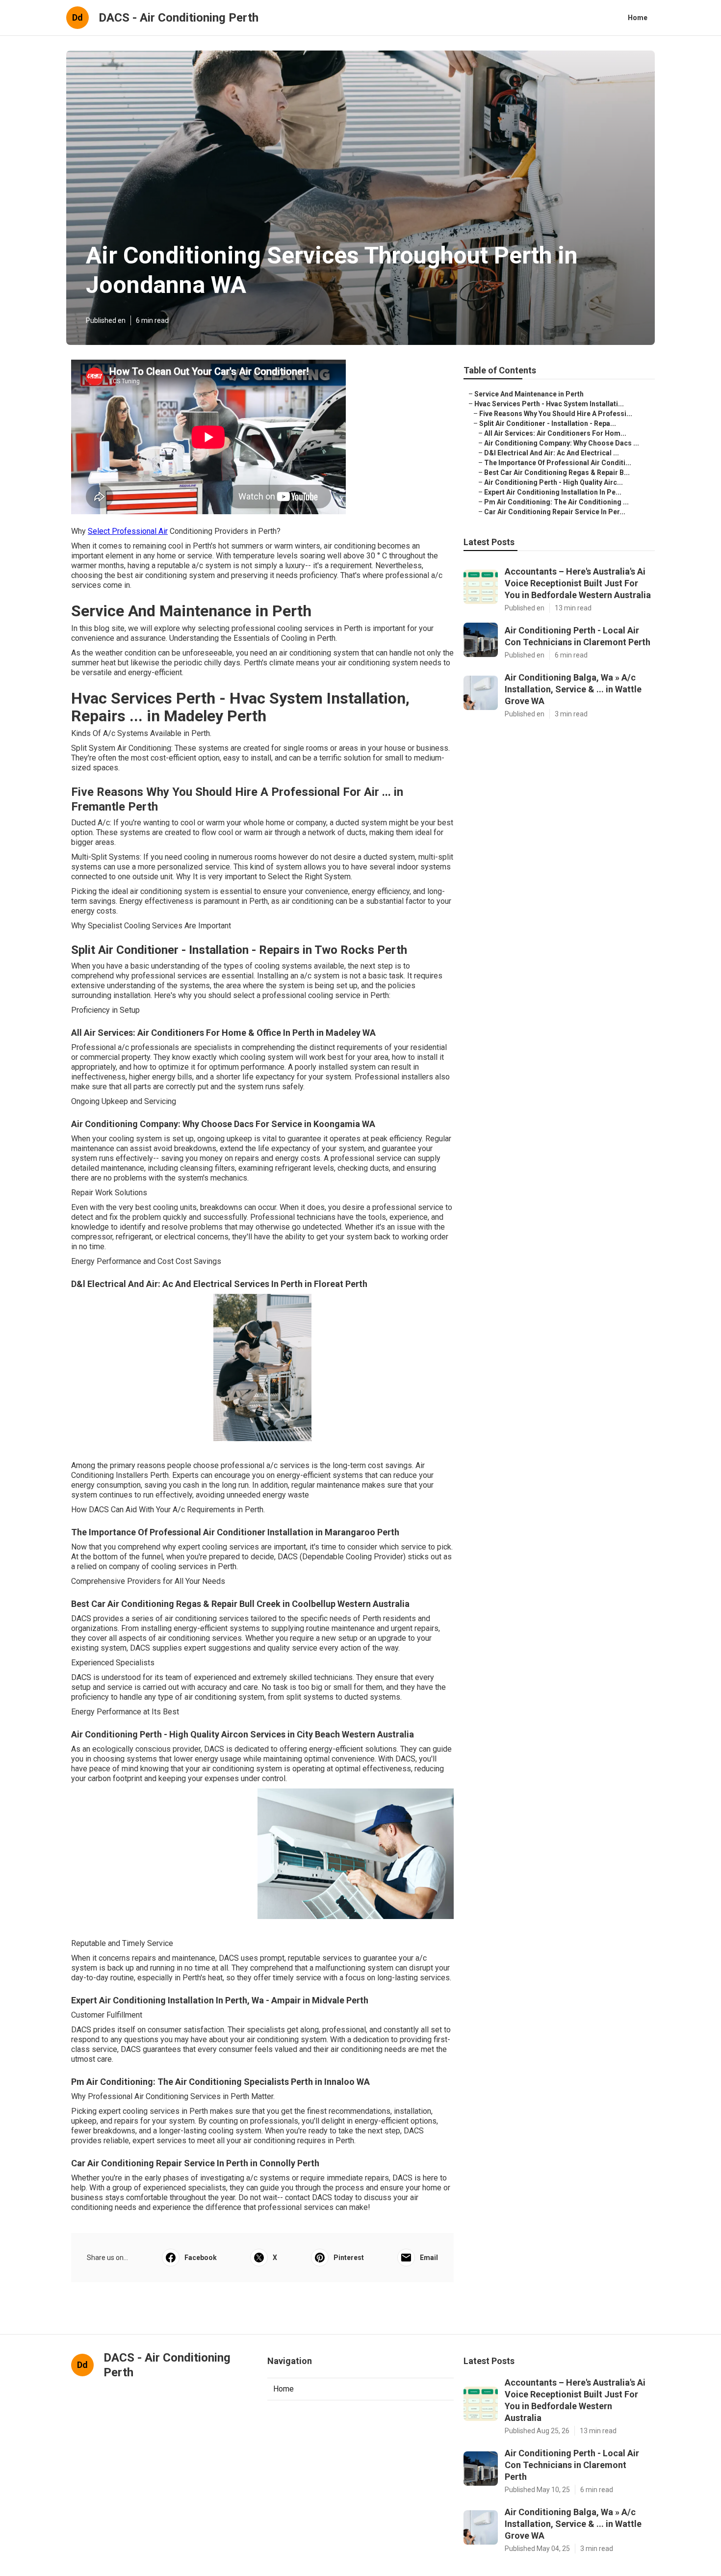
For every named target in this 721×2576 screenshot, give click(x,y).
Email (429, 2258)
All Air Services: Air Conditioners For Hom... (555, 433)
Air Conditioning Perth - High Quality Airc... (554, 482)
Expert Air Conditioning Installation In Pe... (553, 492)
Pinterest (349, 2258)
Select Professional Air (128, 531)
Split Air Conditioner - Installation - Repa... (548, 423)
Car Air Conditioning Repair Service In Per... (555, 512)
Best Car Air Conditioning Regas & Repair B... (557, 473)
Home (638, 18)
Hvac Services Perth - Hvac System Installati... (549, 404)
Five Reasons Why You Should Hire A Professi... (556, 414)
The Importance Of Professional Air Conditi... (558, 463)
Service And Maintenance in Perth (529, 394)
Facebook (201, 2258)
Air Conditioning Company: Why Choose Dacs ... (562, 443)
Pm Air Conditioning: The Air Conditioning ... (556, 502)
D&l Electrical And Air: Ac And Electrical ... (552, 453)
